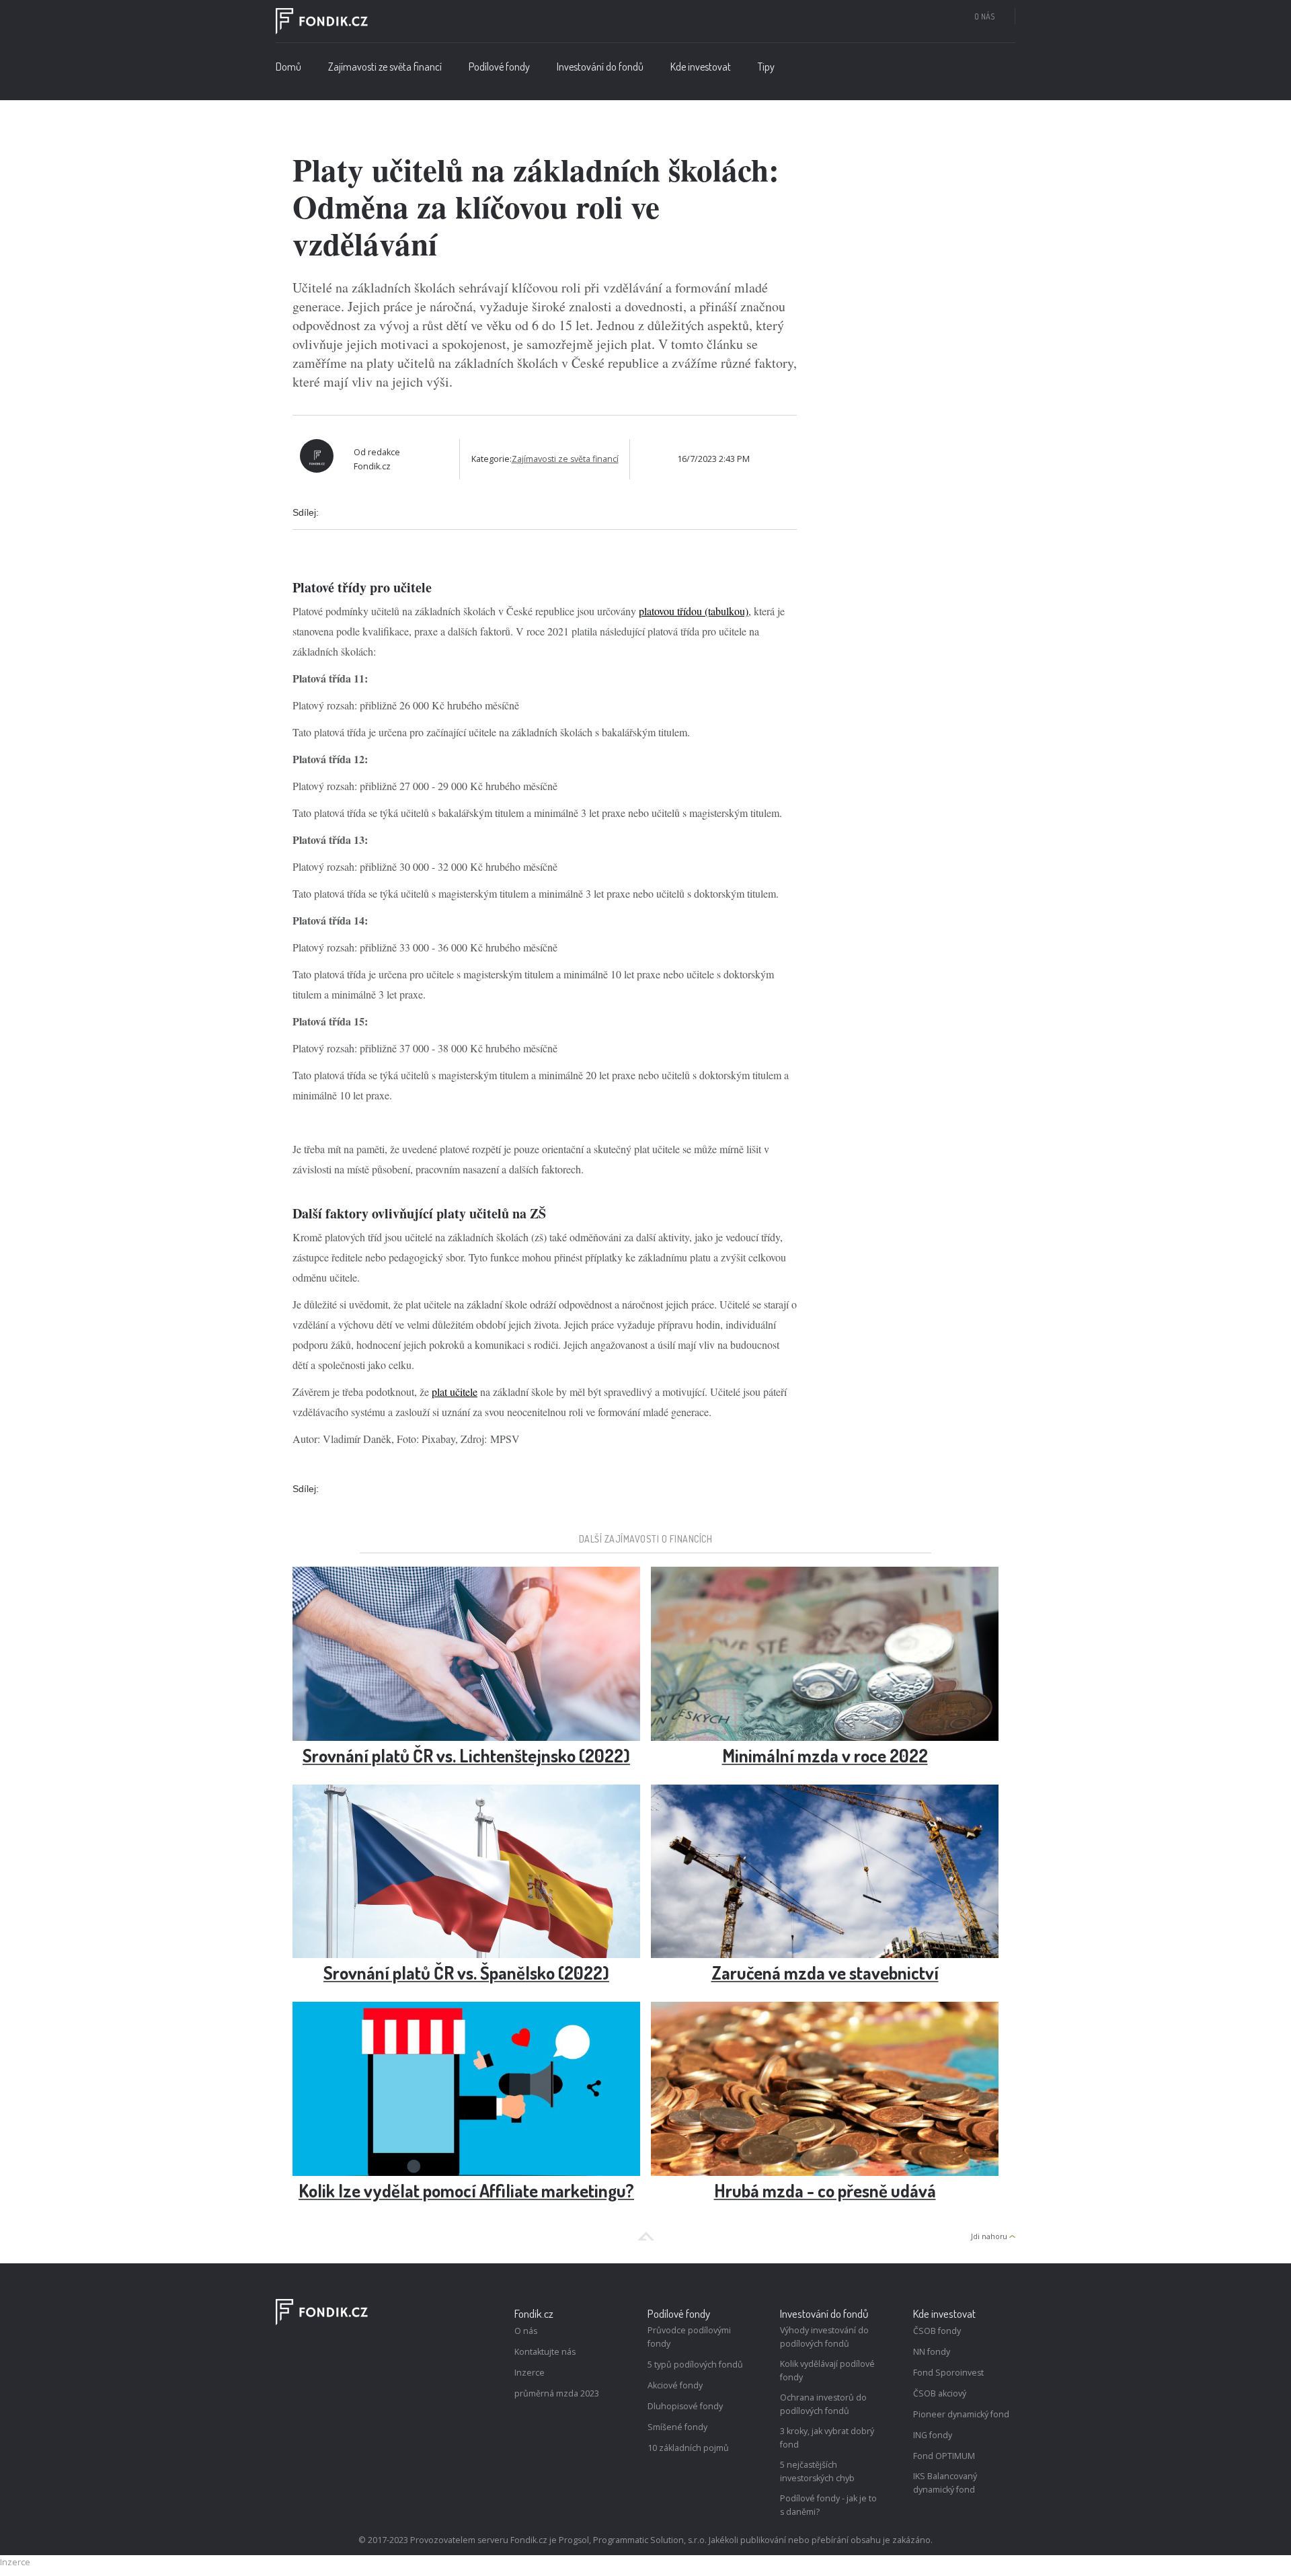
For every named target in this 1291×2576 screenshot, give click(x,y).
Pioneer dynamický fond (961, 2414)
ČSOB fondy (937, 2331)
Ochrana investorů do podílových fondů (823, 2404)
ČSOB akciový (940, 2393)
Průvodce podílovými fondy (689, 2337)
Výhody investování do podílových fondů (824, 2337)
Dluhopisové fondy (685, 2406)
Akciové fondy (675, 2385)
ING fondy (933, 2435)
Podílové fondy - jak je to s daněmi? (828, 2505)
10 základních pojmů (688, 2448)
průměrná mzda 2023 (557, 2393)
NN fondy (932, 2352)
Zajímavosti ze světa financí (385, 67)
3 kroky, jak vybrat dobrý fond (827, 2438)
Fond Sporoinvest (948, 2373)
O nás (984, 16)
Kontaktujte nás (545, 2352)
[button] (499, 70)
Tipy (766, 67)
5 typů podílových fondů (695, 2365)
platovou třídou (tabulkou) (694, 611)
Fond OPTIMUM (944, 2456)
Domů (288, 67)
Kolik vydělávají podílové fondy (827, 2371)
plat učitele (455, 1392)
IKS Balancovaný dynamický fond (945, 2483)
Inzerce (530, 2373)
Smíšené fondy (677, 2427)
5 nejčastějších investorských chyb (817, 2471)
